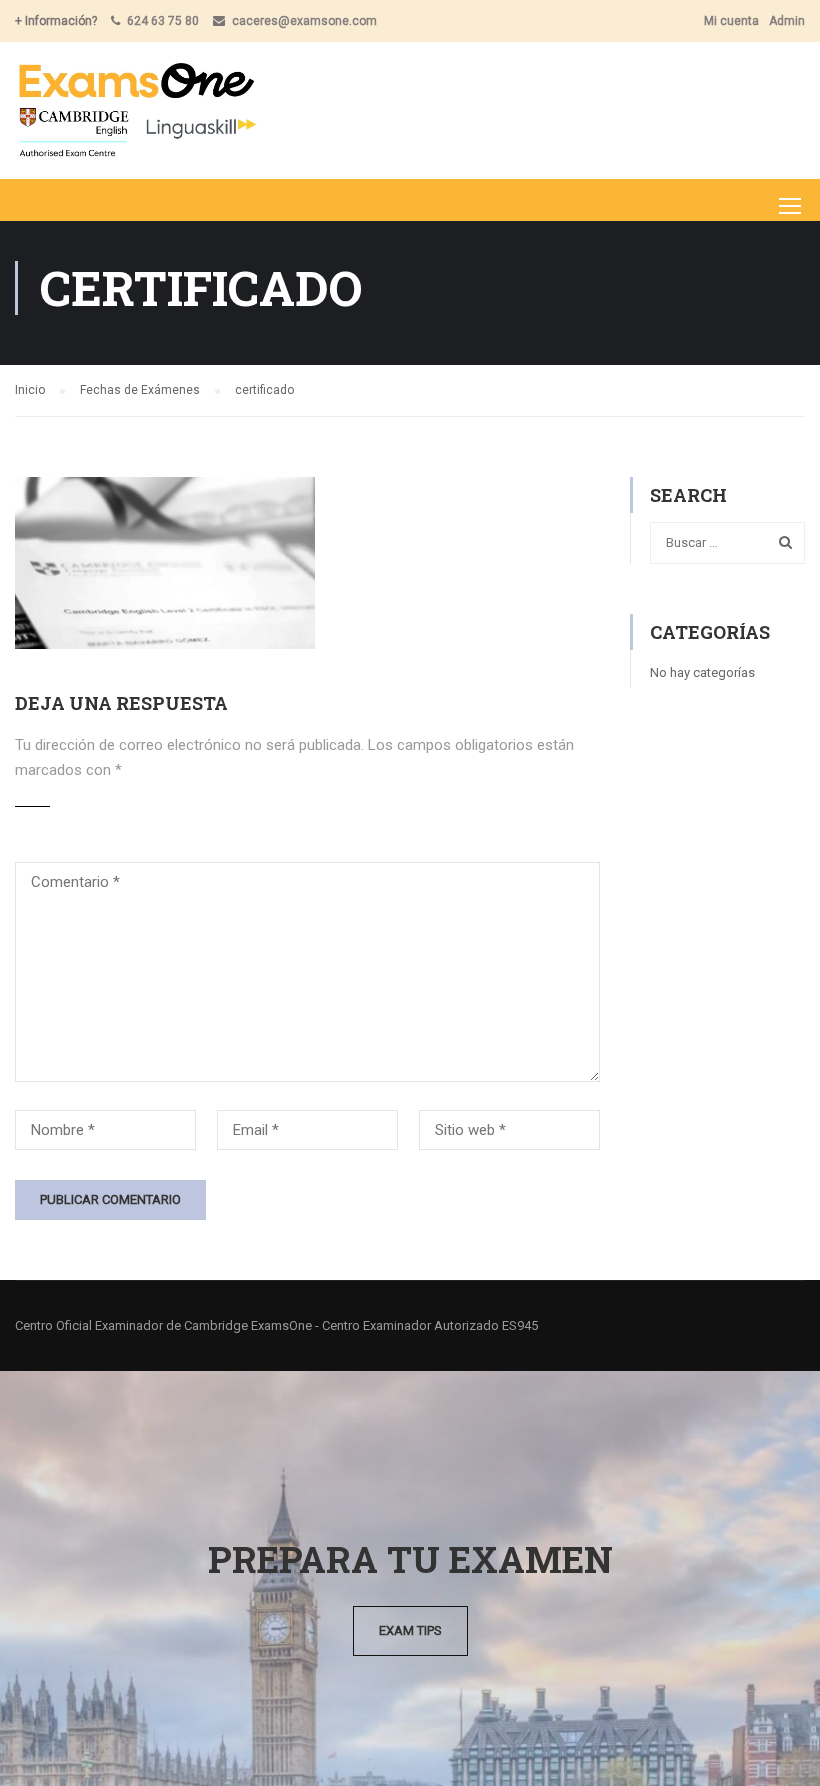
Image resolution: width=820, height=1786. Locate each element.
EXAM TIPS (410, 1630)
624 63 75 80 (163, 21)
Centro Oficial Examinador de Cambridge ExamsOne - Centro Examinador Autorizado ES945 (276, 1325)
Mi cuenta (731, 21)
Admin (787, 21)
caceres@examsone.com (304, 21)
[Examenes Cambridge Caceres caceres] (136, 110)
